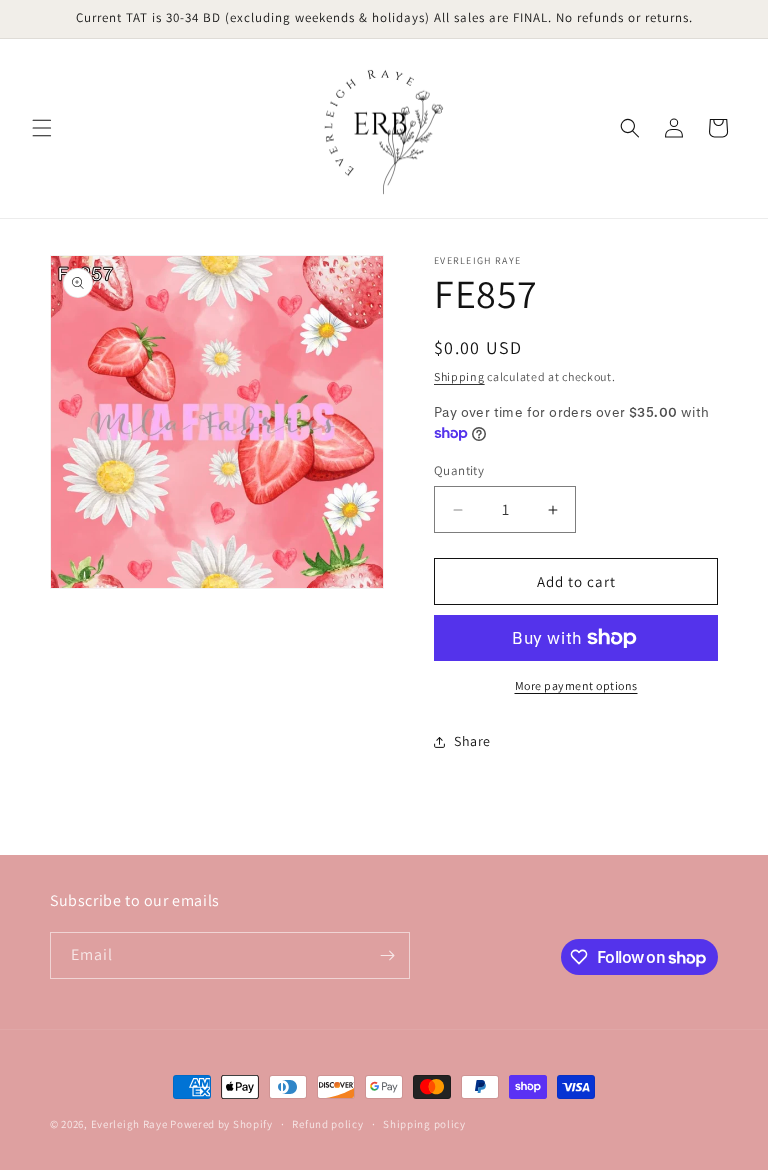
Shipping (459, 376)
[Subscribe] (387, 955)
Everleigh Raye (129, 1124)
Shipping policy (424, 1124)
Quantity (459, 470)
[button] (42, 128)
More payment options (576, 685)
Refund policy (327, 1124)
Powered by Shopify (221, 1124)
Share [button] (472, 741)
